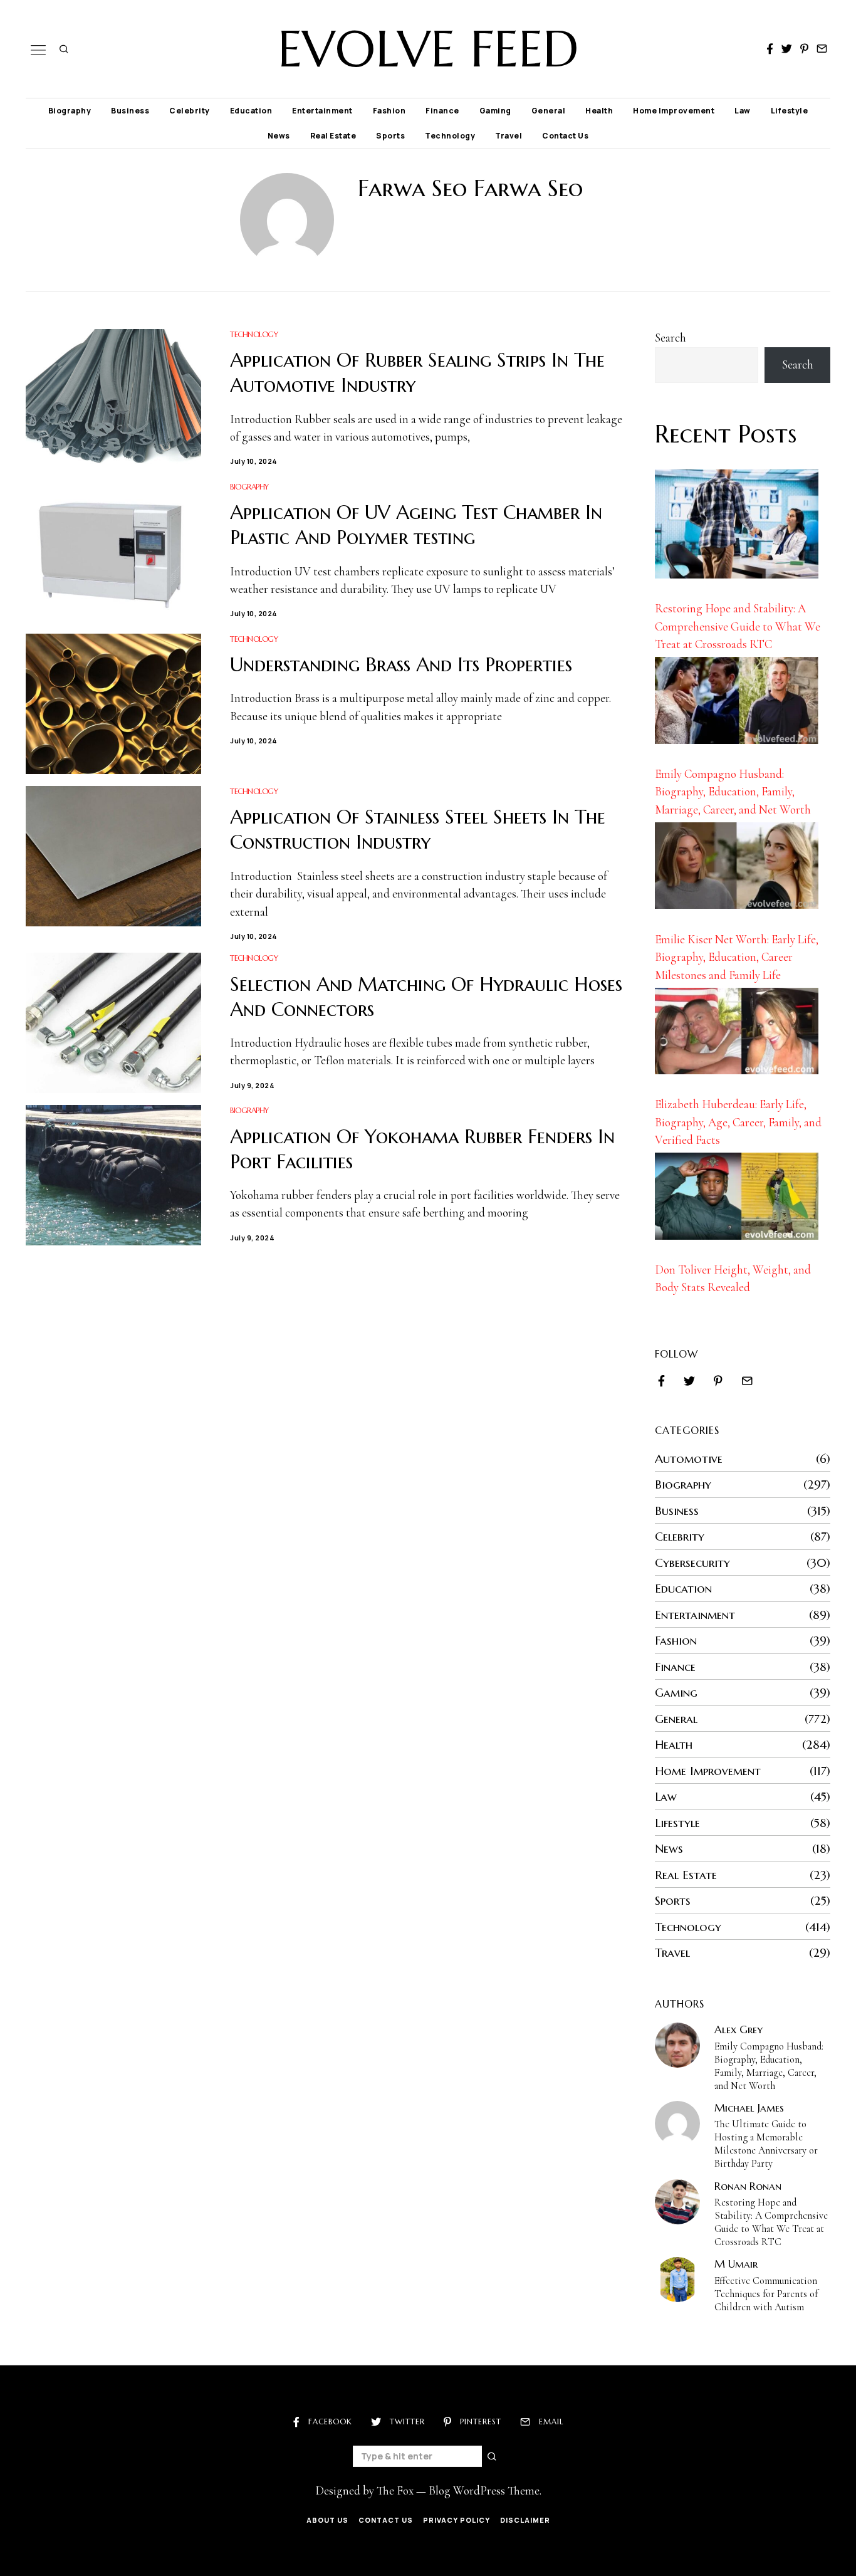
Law (743, 111)
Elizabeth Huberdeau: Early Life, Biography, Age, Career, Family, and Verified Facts (738, 1122)
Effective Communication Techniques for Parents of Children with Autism (766, 2294)
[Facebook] (770, 49)
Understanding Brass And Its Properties (401, 665)
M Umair (736, 2264)
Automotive (689, 1458)
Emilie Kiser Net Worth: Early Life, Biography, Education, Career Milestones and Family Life (737, 957)
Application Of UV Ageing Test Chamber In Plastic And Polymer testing (416, 525)
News (279, 136)
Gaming (495, 111)
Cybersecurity (692, 1563)
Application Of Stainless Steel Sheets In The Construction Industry (418, 830)
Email (551, 2422)
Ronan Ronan (748, 2186)
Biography (70, 111)
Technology (450, 136)
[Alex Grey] (677, 2045)
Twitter (407, 2422)
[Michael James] (677, 2123)
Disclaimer (525, 2520)
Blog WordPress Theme (484, 2490)
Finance (442, 111)
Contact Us (565, 136)
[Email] (822, 49)
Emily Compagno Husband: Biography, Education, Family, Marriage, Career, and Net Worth (733, 792)
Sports (390, 136)
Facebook (330, 2422)
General (549, 111)
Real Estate (333, 136)
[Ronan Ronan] (677, 2202)
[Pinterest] (804, 49)
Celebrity (190, 111)
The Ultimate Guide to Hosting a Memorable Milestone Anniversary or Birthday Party (766, 2144)
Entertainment (322, 111)
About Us (327, 2520)
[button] (493, 2456)
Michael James (749, 2108)
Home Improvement (674, 111)
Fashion (389, 111)
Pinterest (481, 2422)
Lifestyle (790, 111)
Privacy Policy (457, 2520)
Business (130, 111)
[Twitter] (787, 49)
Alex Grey (739, 2029)
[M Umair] (677, 2280)
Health (599, 111)
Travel (509, 136)
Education (251, 111)
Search (671, 338)
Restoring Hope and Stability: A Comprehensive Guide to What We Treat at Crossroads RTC (738, 626)
